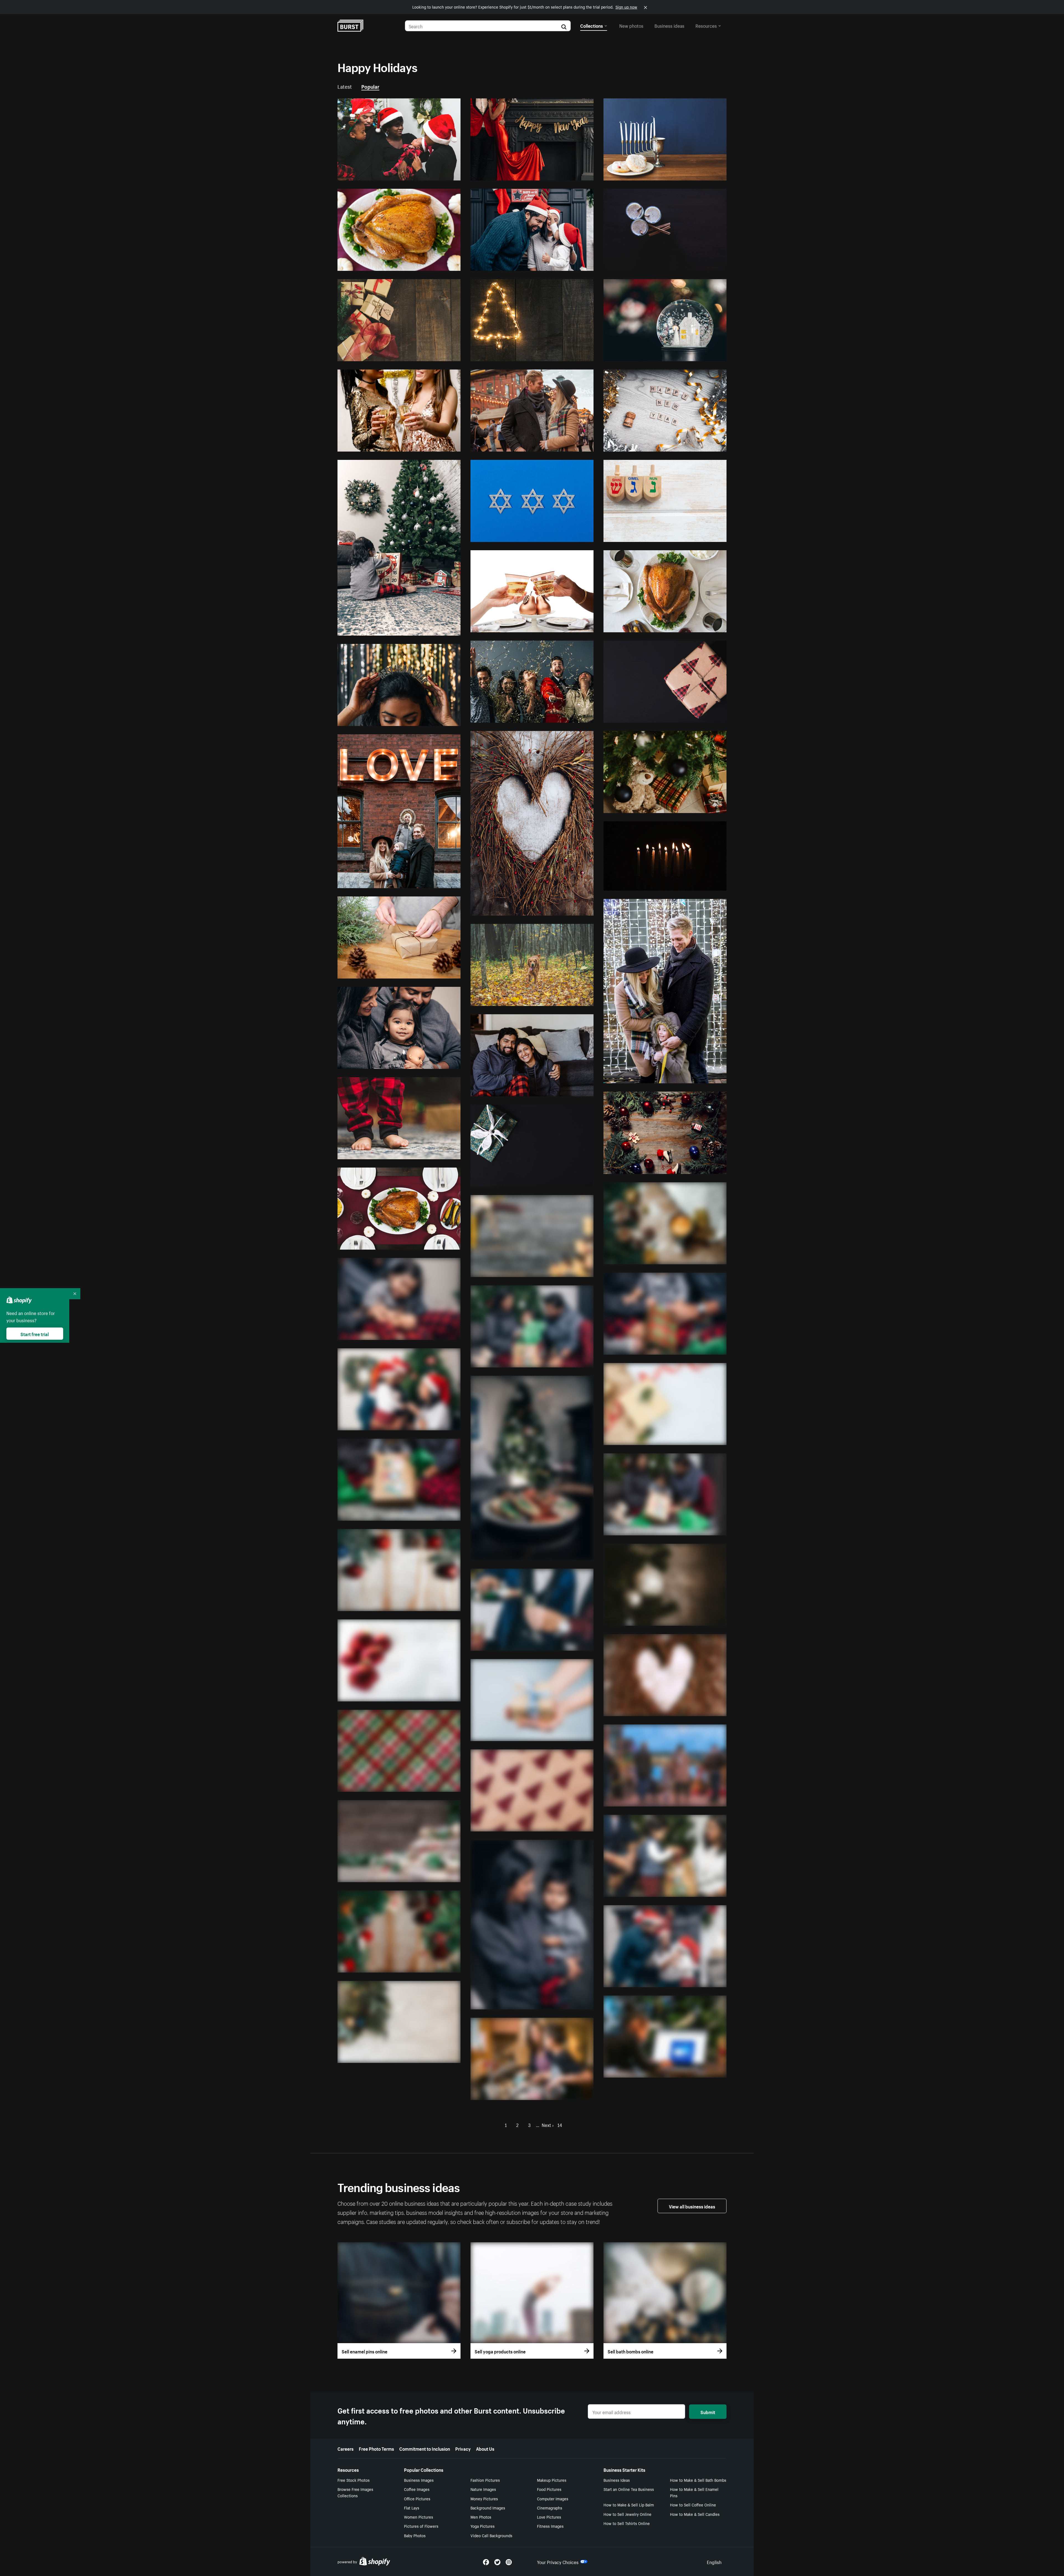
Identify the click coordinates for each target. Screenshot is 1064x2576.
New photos (631, 25)
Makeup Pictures (552, 2480)
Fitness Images (550, 2526)
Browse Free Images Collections (355, 2492)
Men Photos (481, 2517)
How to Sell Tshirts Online (627, 2523)
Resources (706, 25)
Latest (345, 86)
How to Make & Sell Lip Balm (629, 2504)
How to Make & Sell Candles (695, 2514)
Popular (370, 86)
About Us (485, 2448)
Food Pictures (549, 2489)
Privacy (463, 2448)
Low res (440, 174)
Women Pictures (419, 2517)
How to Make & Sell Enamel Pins (694, 2492)
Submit (708, 2412)
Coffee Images (417, 2489)
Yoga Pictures (483, 2526)
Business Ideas (617, 2480)
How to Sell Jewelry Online (627, 2514)
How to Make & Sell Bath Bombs (698, 2480)
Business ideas (669, 25)
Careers (346, 2448)
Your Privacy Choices (558, 2562)
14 (560, 2124)
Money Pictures (484, 2498)
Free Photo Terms (376, 2448)
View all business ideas (692, 2206)
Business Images (419, 2480)
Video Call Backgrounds (491, 2535)
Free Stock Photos (354, 2480)
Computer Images (553, 2498)
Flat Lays (412, 2508)
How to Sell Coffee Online (693, 2504)
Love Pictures (549, 2517)
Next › (548, 2124)
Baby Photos (415, 2535)
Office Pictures (417, 2498)
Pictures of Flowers (421, 2526)
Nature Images (483, 2489)
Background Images (488, 2508)
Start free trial (35, 1334)
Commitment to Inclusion (425, 2448)
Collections (592, 25)
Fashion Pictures (485, 2480)
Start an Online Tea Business (629, 2489)
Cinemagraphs (550, 2508)
